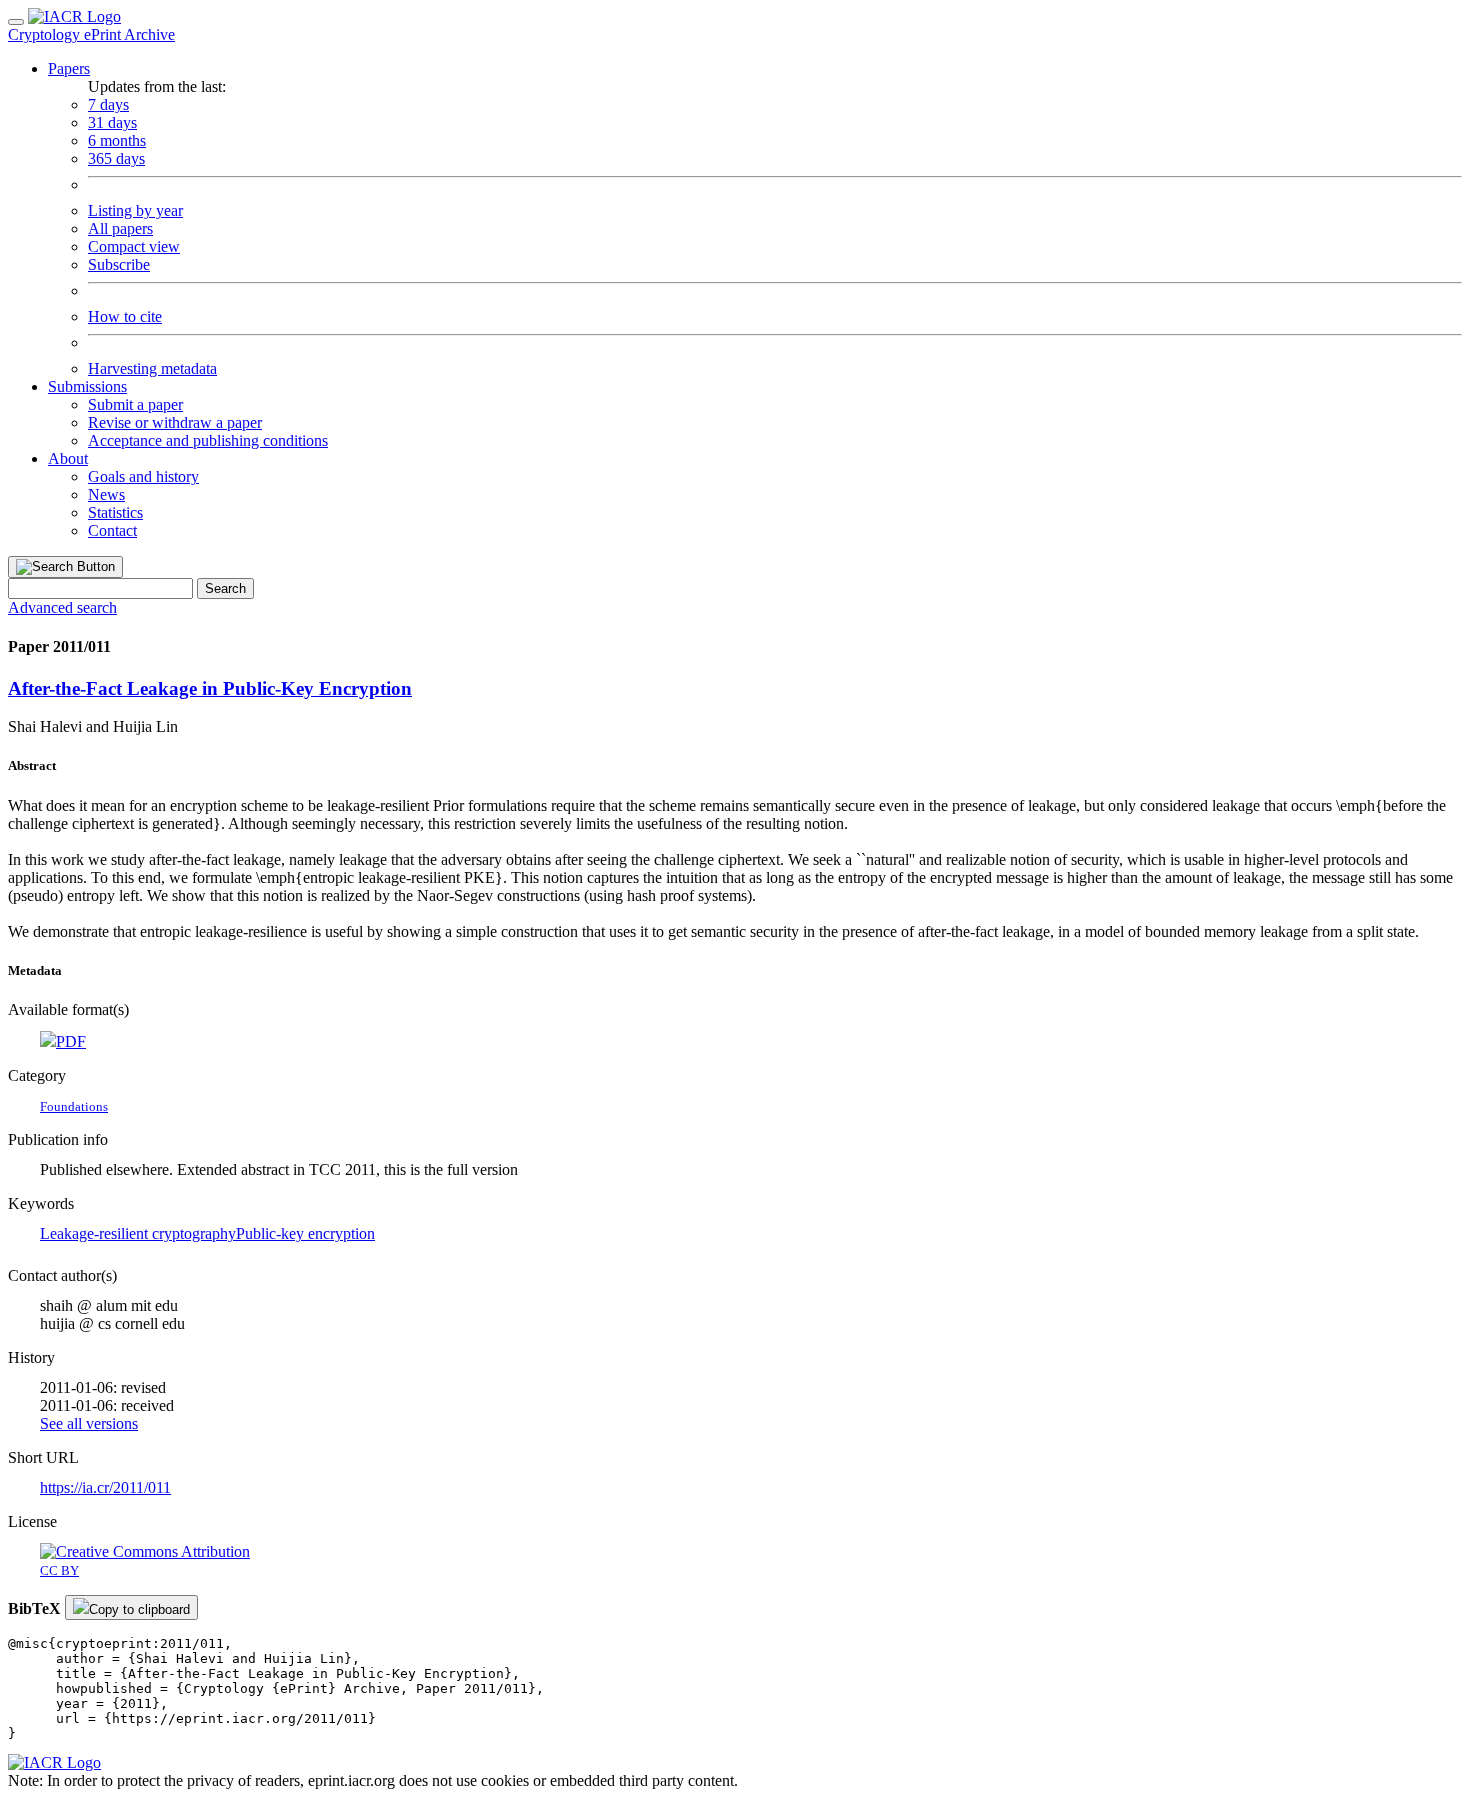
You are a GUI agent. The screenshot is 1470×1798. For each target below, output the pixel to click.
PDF (71, 1041)
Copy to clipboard (139, 1609)
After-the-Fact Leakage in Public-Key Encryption (210, 688)
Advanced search (62, 607)
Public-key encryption (305, 1233)
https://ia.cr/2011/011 (105, 1487)
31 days (112, 122)
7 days (108, 104)
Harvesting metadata (152, 368)
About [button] (68, 458)
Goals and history (143, 476)
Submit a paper (135, 404)
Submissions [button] (87, 386)
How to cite (125, 316)
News (106, 494)
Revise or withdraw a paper (175, 422)
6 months (117, 140)
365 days (116, 158)
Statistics (115, 512)
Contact (112, 530)
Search (225, 588)
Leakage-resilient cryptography (138, 1233)
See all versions (89, 1423)
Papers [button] (69, 68)
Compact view (134, 246)
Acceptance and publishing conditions (208, 440)
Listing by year (135, 210)
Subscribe (119, 264)
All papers (120, 228)
